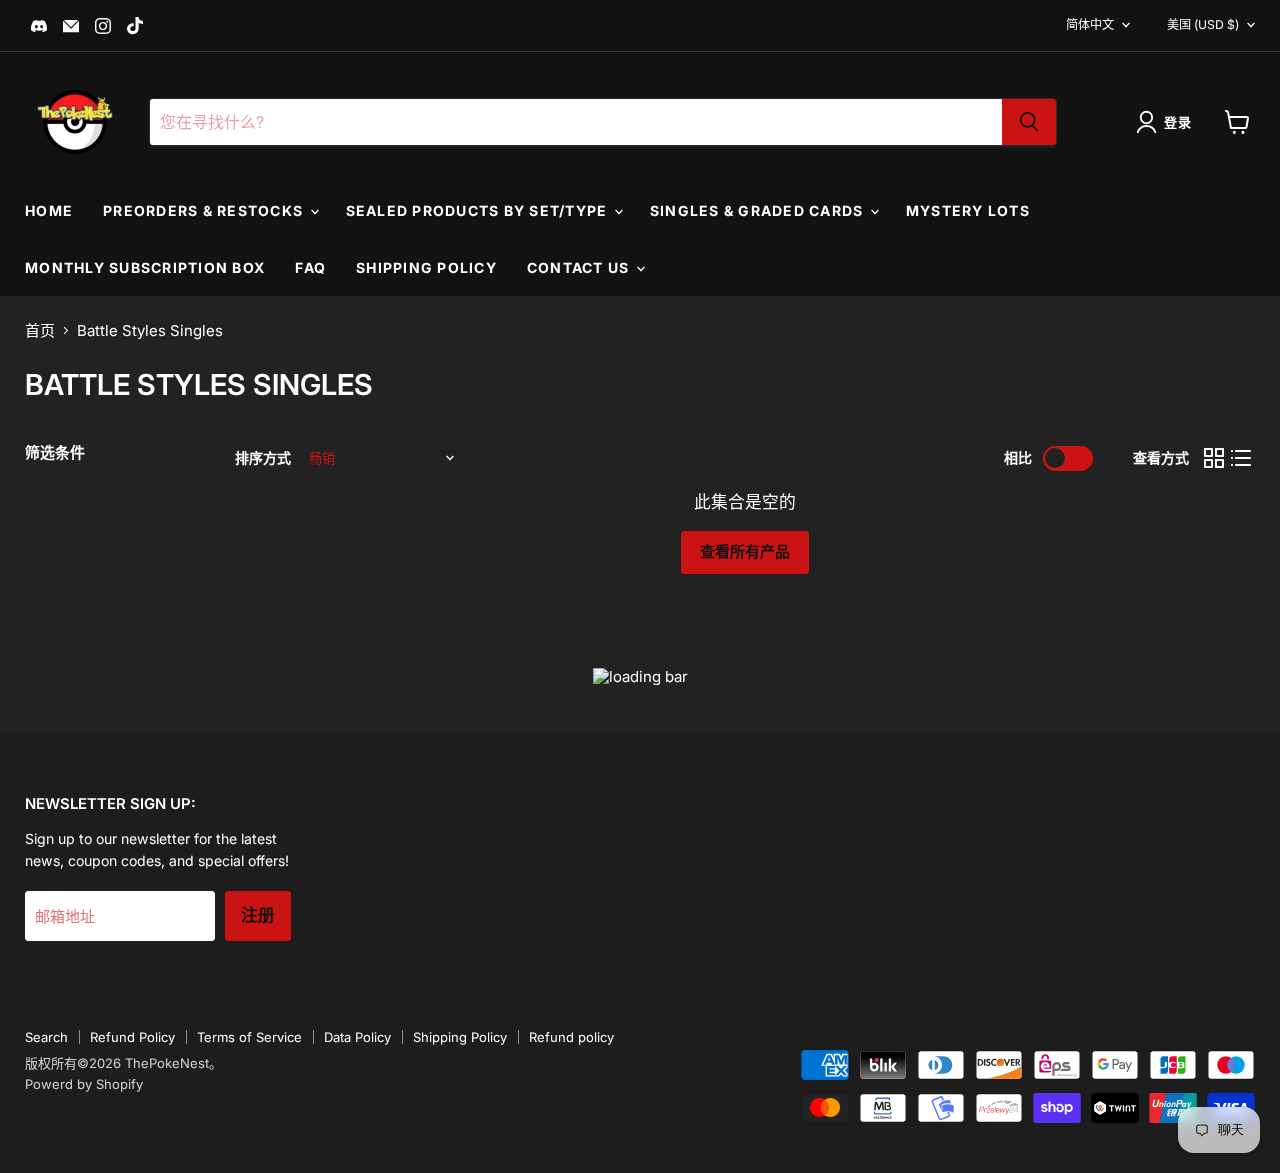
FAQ (310, 267)
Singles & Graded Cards (759, 210)
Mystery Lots (968, 210)
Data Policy (357, 1037)
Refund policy (571, 1037)
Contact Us (580, 267)
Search (46, 1037)
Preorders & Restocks (205, 210)
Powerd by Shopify (84, 1084)
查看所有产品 (745, 552)
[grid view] (1214, 459)
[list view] (1242, 459)
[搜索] (1029, 122)
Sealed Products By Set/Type (479, 210)
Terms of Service (249, 1037)
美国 (1203, 24)
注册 (258, 915)
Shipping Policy (426, 267)
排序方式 (263, 458)
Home (49, 210)
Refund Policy (132, 1037)
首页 (40, 330)
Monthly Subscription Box (145, 267)
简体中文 (1090, 24)
